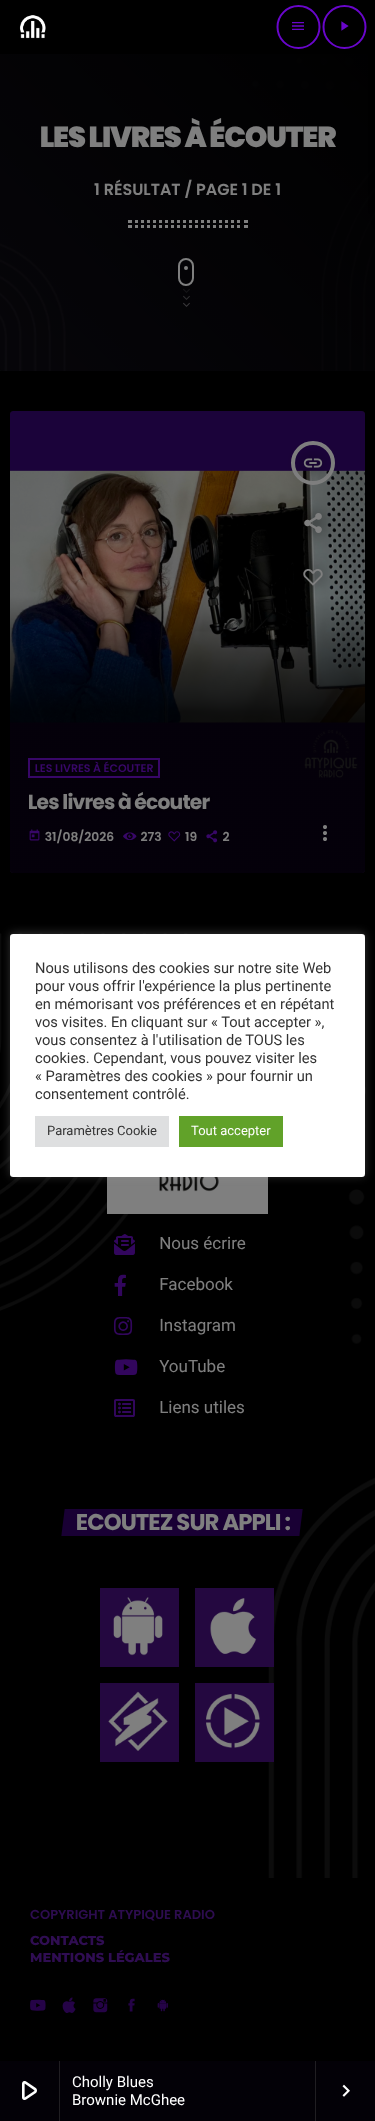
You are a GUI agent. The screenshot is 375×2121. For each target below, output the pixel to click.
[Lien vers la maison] (32, 27)
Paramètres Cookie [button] (102, 1131)
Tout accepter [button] (231, 1131)
